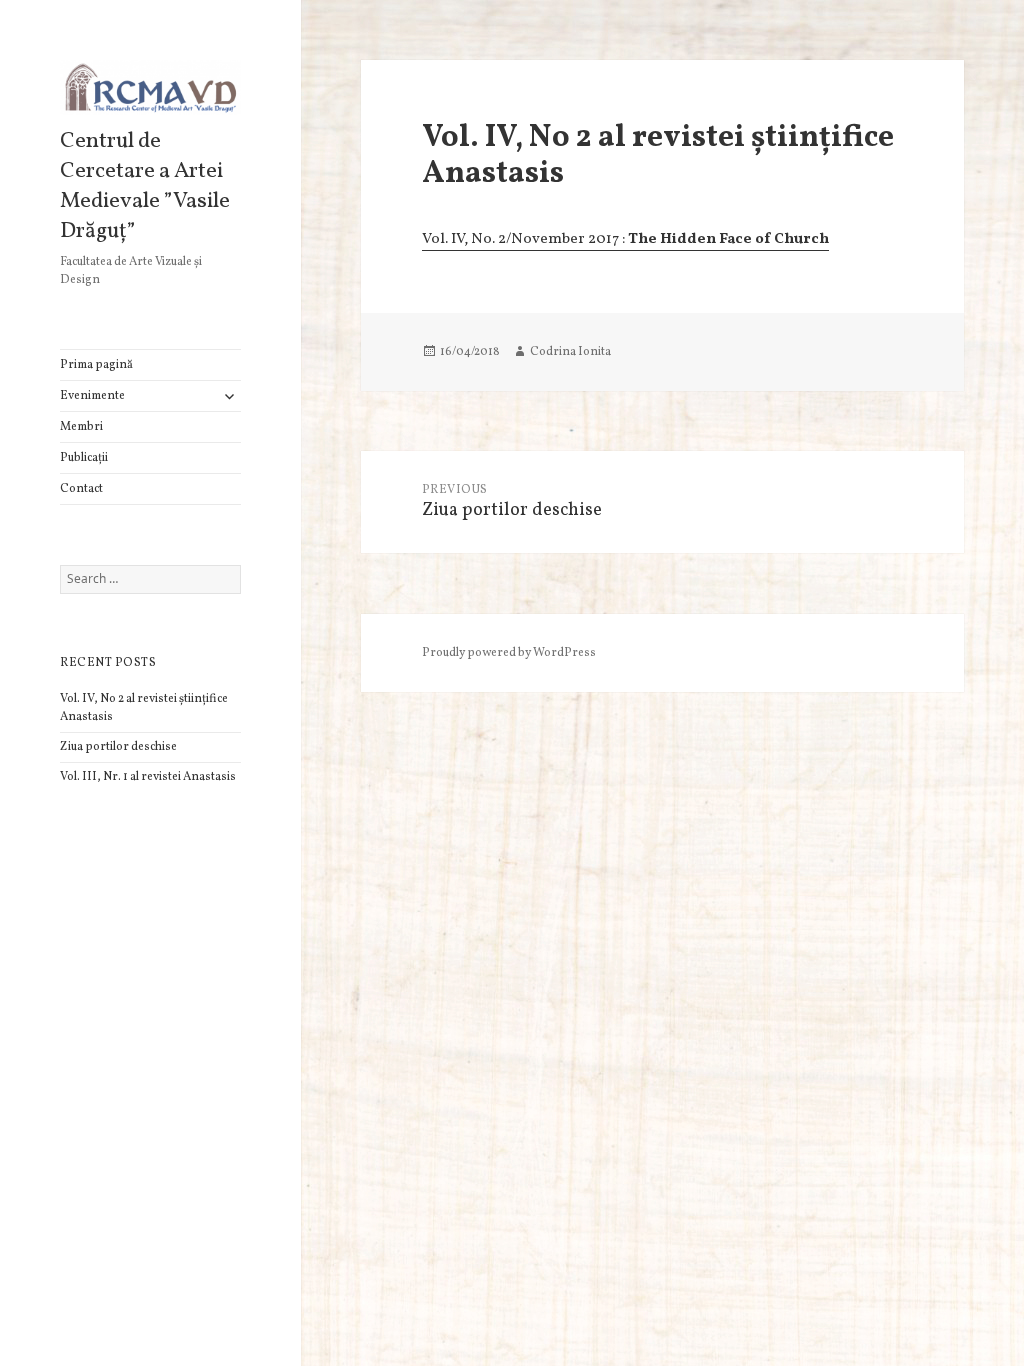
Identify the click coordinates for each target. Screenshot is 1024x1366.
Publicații (84, 458)
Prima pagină (96, 365)
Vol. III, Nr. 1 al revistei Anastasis (148, 777)
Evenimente (92, 396)
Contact (81, 489)
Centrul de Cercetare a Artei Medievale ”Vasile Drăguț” (145, 186)
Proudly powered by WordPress (509, 653)
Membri (81, 427)
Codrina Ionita (570, 352)
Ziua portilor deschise (118, 747)
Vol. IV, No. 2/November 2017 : (625, 239)
